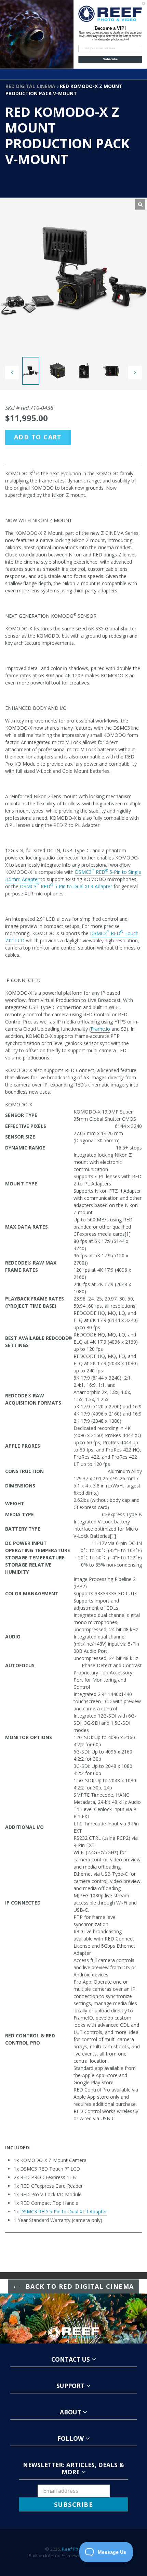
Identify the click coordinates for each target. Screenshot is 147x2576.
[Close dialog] (144, 3)
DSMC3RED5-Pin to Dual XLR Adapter (66, 886)
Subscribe (110, 59)
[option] (34, 373)
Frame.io (100, 1029)
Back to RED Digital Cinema (79, 2286)
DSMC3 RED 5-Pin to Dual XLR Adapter (64, 2211)
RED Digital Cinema (30, 86)
